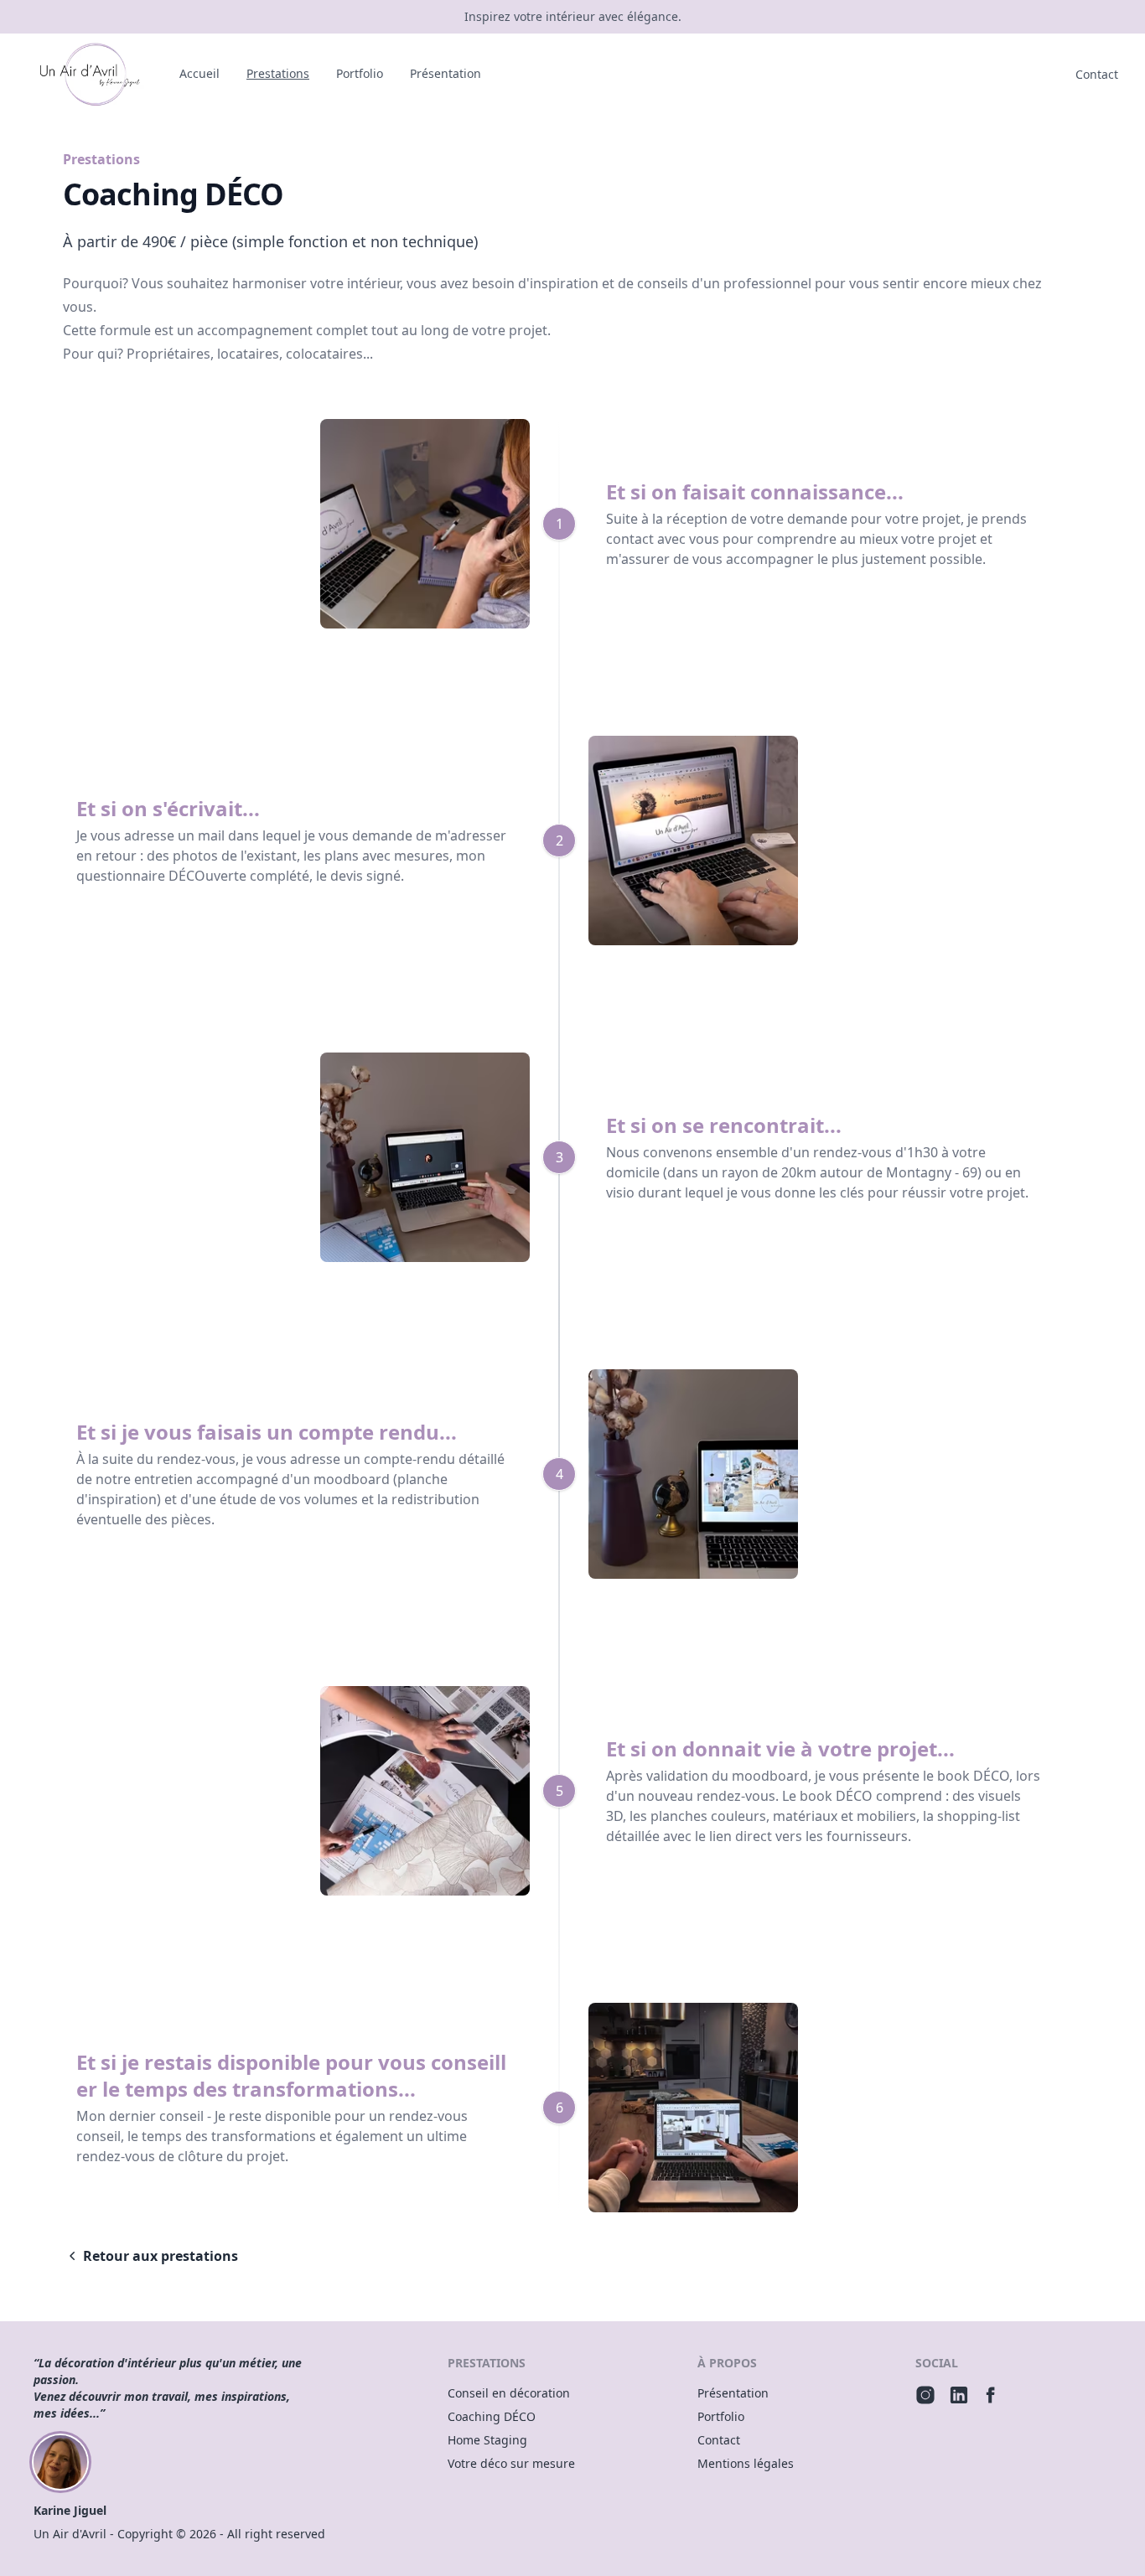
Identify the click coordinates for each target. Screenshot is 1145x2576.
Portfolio (360, 73)
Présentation (446, 73)
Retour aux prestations (161, 2256)
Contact (1097, 74)
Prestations (278, 73)
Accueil (199, 73)
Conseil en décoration (509, 2393)
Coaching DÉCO (492, 2416)
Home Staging (487, 2440)
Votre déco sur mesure (511, 2463)
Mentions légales (746, 2463)
